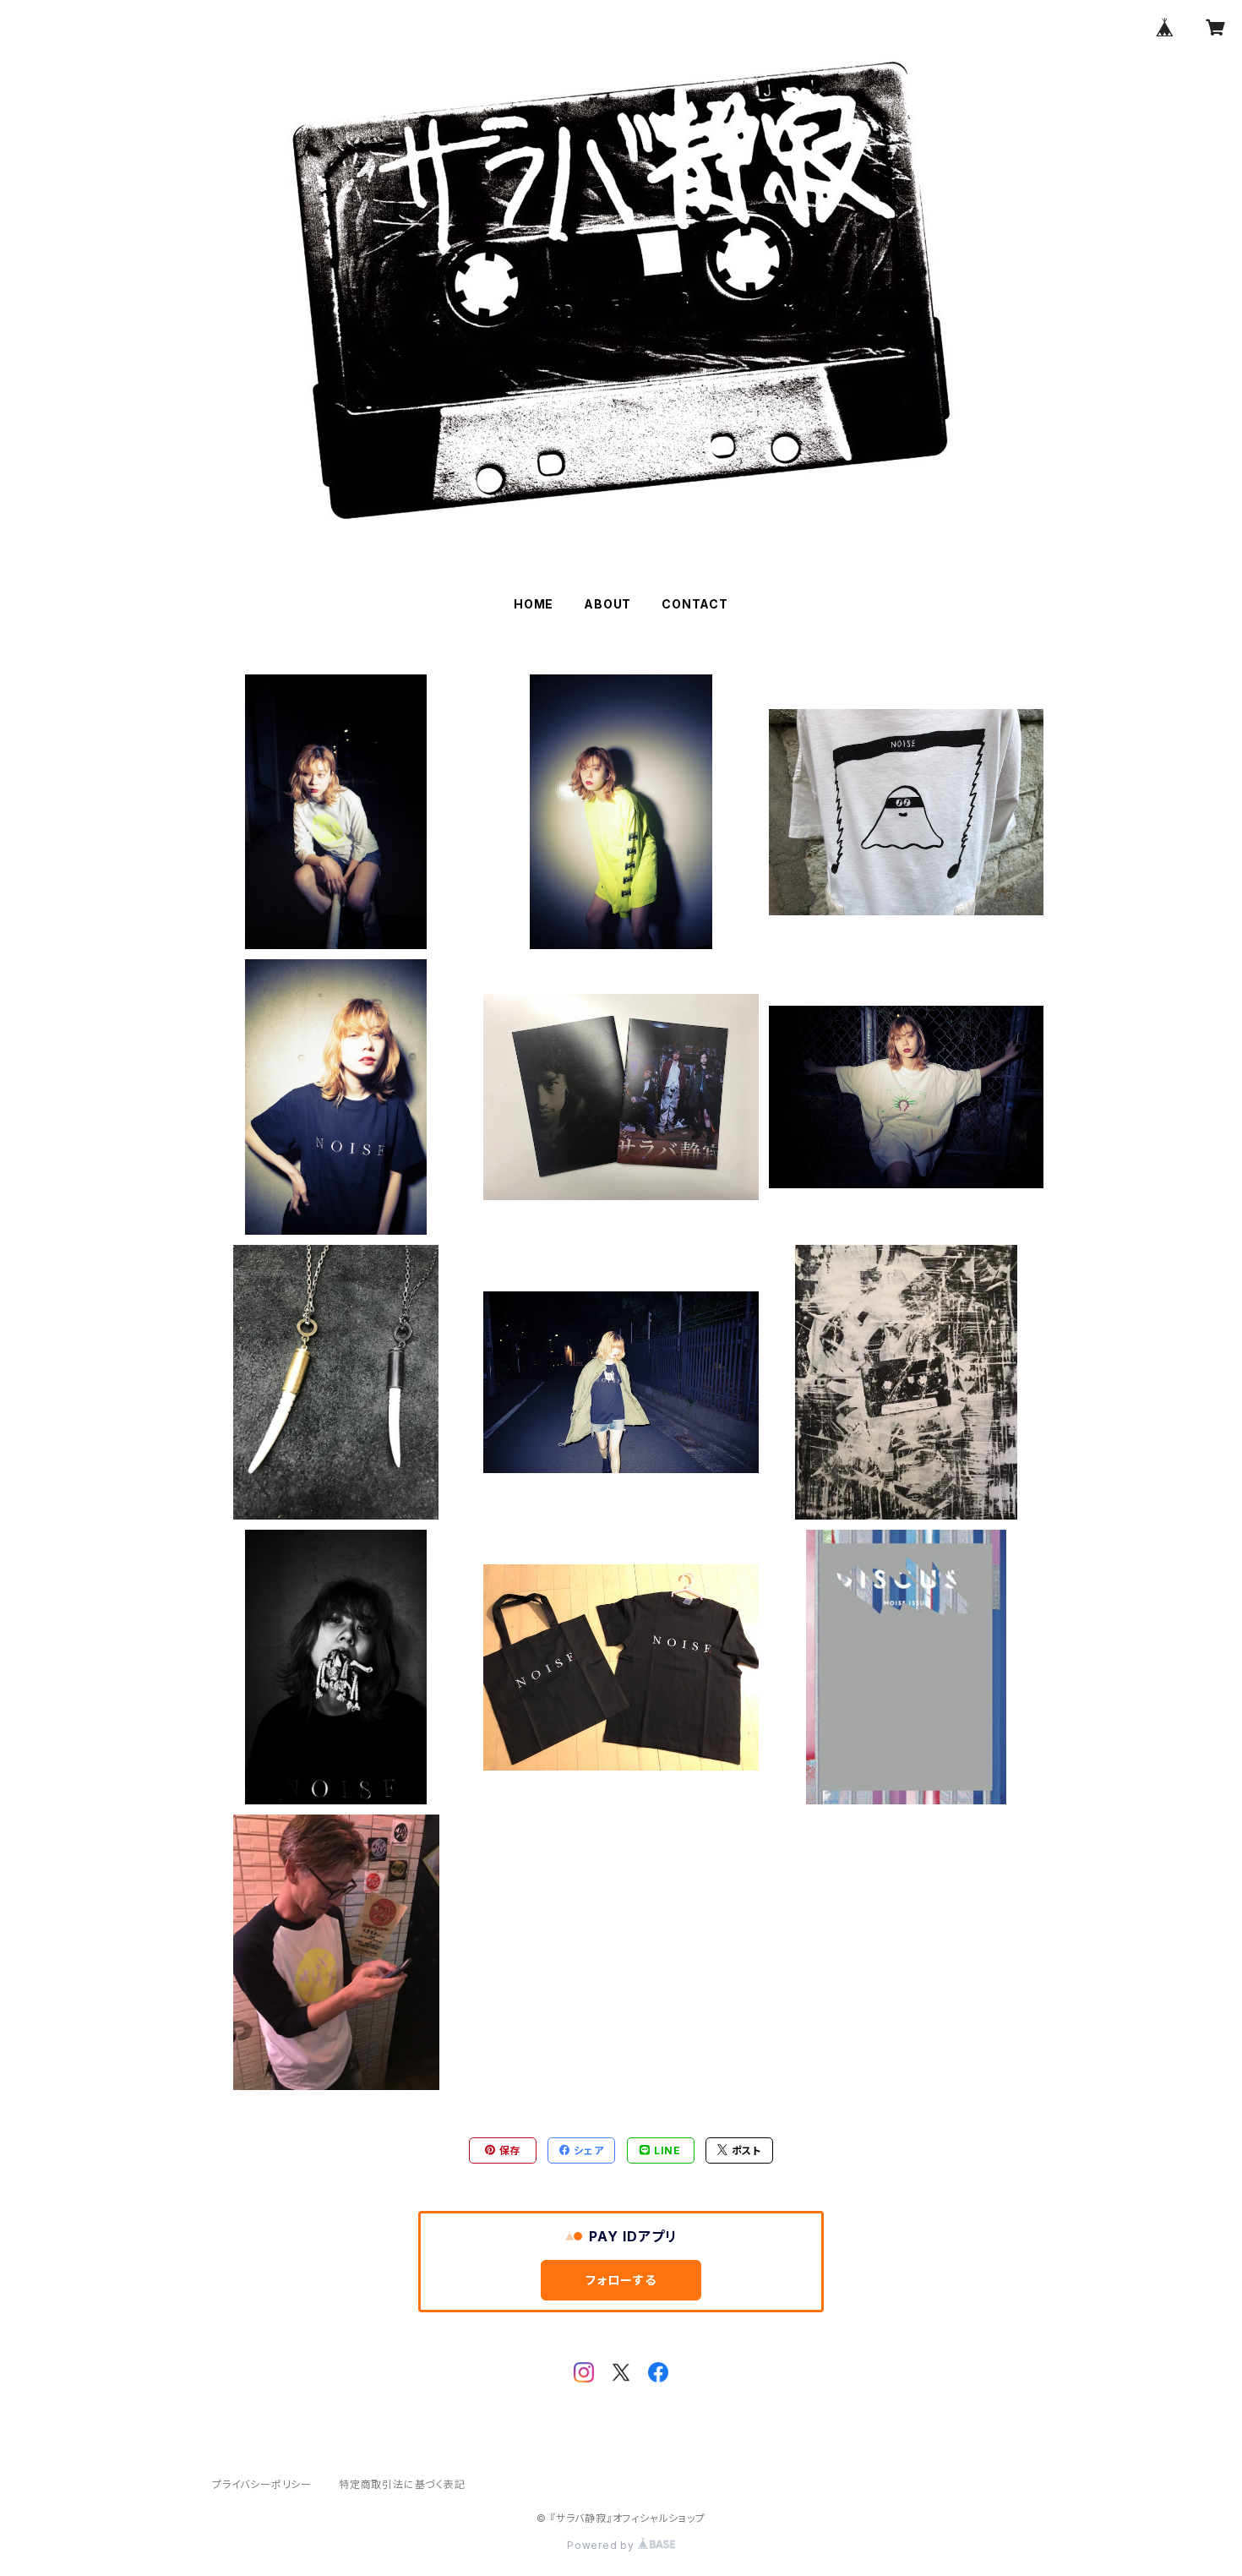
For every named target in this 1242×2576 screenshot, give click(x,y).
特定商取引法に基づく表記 (402, 2484)
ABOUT (607, 604)
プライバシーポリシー (262, 2484)
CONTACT (695, 604)
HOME (534, 604)
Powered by (602, 2545)
